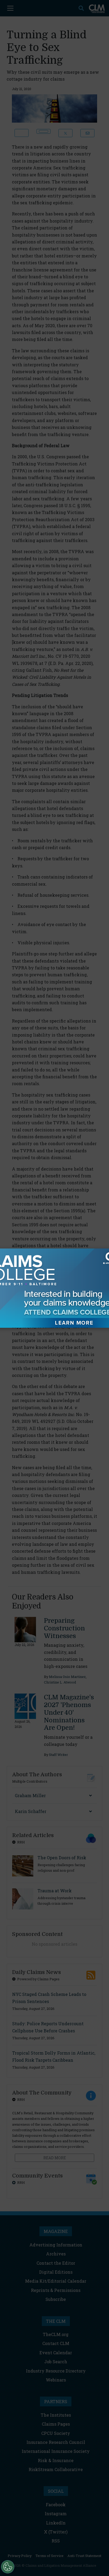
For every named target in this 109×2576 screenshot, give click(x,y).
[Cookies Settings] (8, 2567)
